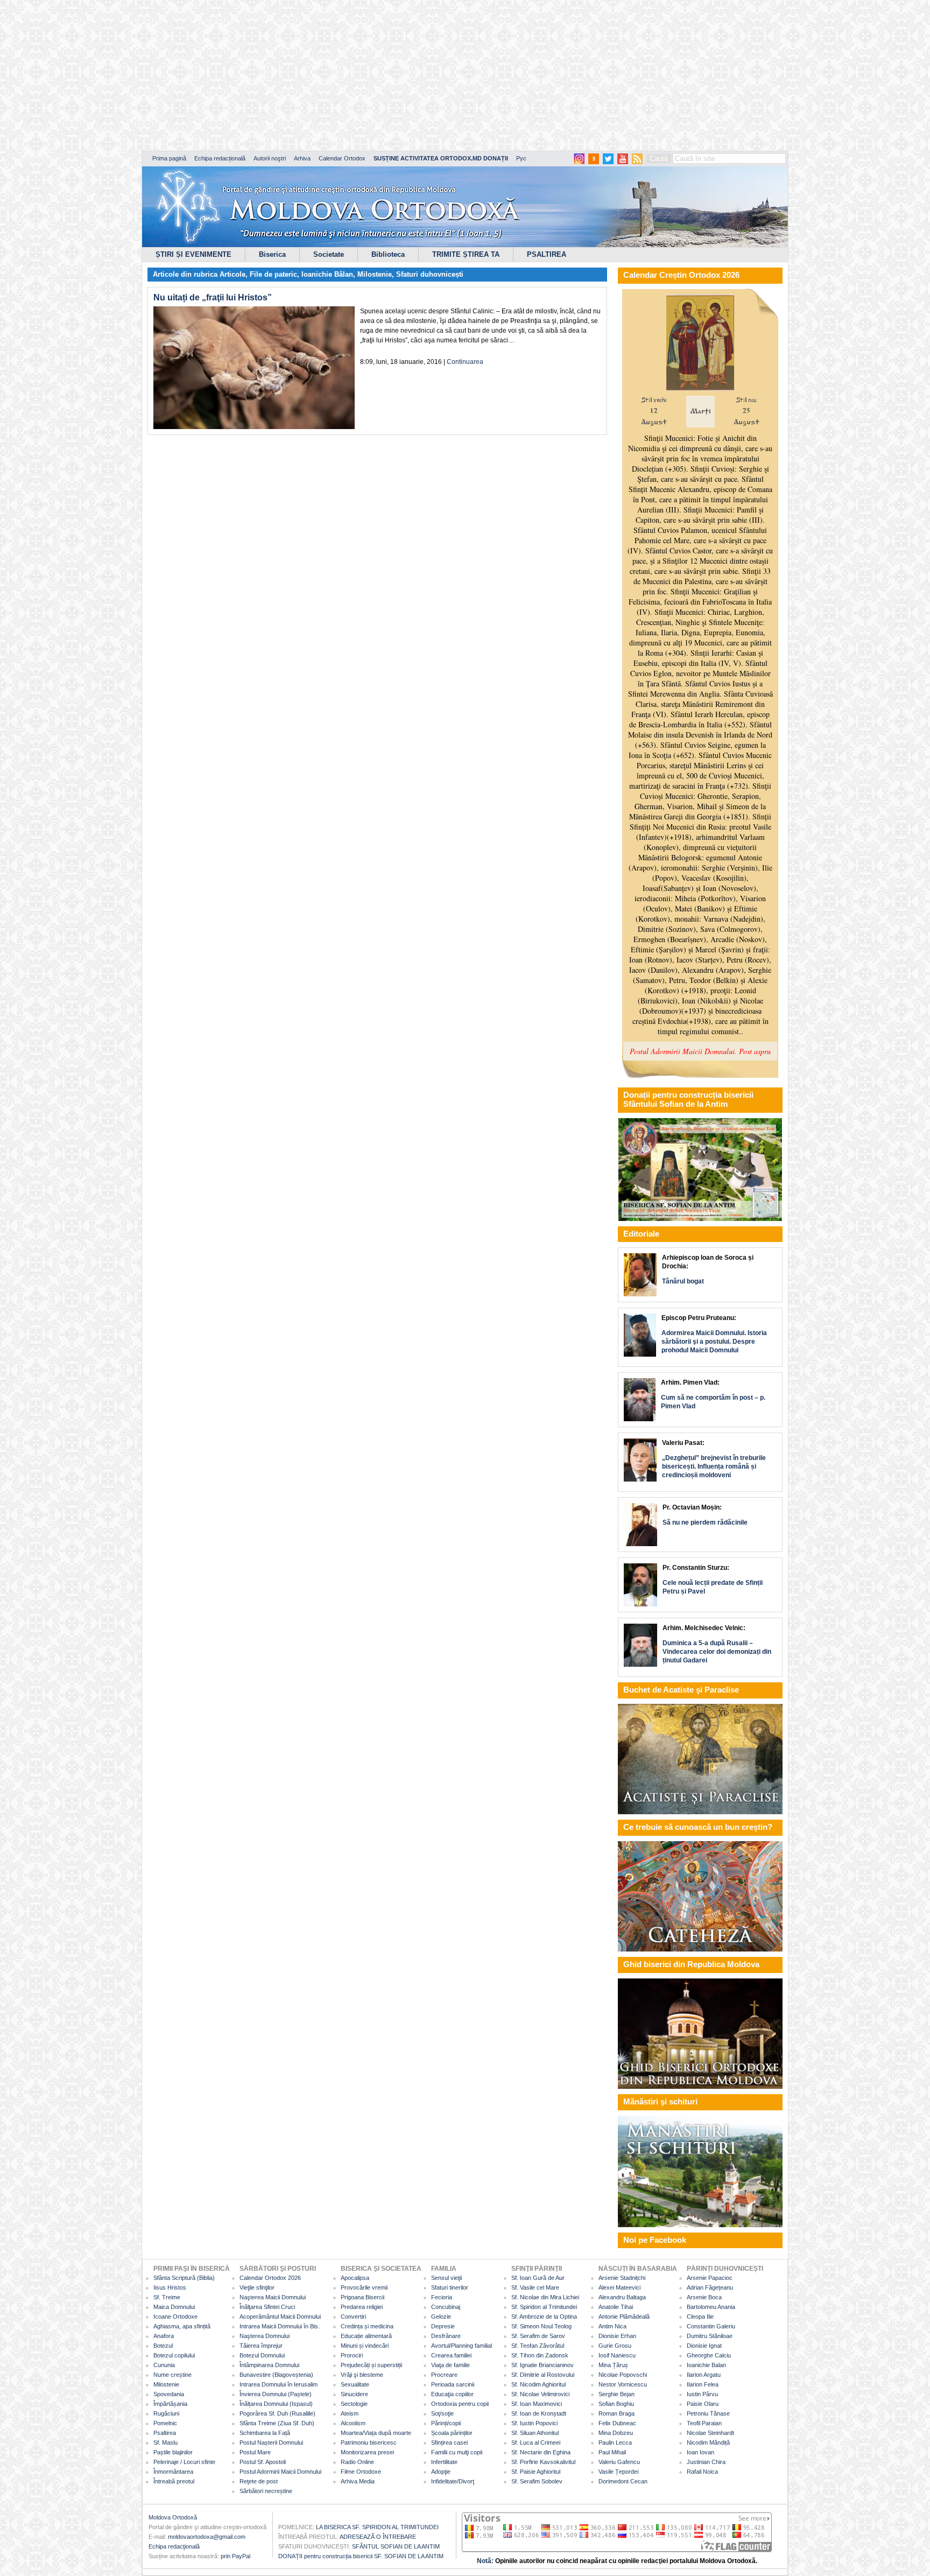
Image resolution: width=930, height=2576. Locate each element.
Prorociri (352, 2355)
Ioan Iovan (700, 2452)
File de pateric (273, 274)
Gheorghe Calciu (709, 2355)
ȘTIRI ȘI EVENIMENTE (193, 254)
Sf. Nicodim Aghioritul (538, 2384)
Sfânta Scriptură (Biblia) (184, 2278)
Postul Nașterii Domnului (271, 2442)
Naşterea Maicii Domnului (273, 2297)
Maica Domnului (174, 2307)
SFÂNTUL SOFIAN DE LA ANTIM (396, 2546)
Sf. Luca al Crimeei (536, 2442)
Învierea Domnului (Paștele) (276, 2394)
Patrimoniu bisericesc (369, 2442)
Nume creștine (172, 2375)
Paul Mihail (612, 2452)
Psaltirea (165, 2433)
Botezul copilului (174, 2355)
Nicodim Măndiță (708, 2442)
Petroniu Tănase (708, 2413)
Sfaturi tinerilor (450, 2287)
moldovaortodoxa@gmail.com (207, 2537)
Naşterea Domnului (265, 2336)
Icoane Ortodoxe (175, 2317)
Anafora (164, 2336)
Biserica (272, 254)
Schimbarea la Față (265, 2433)
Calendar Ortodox (342, 158)
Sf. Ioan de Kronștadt (539, 2413)
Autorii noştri (270, 158)
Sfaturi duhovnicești (430, 274)
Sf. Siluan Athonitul (535, 2433)
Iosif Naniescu (617, 2355)
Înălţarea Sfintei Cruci (267, 2307)
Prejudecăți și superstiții (371, 2365)
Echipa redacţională (174, 2546)
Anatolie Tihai (616, 2307)
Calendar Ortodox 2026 (270, 2278)
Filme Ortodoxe (361, 2472)
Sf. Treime (167, 2297)
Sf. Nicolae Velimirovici (540, 2394)
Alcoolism (353, 2423)
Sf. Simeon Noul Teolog (541, 2326)
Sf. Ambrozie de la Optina (544, 2317)
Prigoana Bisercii (362, 2297)
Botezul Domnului (262, 2355)
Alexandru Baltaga (622, 2297)
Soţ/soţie (442, 2413)
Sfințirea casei (449, 2442)
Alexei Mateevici (619, 2287)
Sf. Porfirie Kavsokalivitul (543, 2462)
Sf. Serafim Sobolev (537, 2481)
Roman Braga (617, 2413)
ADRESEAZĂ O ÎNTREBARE (378, 2537)
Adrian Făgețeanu (710, 2287)
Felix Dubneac (617, 2423)
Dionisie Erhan (617, 2336)
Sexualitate (355, 2384)
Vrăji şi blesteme (362, 2375)
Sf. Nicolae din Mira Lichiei (545, 2297)
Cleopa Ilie (700, 2317)
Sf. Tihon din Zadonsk (540, 2355)
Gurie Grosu (615, 2346)
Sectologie (354, 2404)
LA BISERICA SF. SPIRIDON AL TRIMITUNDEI (377, 2527)
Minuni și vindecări (365, 2346)
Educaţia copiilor (452, 2394)
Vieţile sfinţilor (257, 2287)
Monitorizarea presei (367, 2452)
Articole (232, 274)
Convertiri (353, 2317)
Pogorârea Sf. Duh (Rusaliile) (277, 2413)
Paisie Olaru (703, 2404)
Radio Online (357, 2462)
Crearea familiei (451, 2355)
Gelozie (441, 2317)
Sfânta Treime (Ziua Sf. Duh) (277, 2423)
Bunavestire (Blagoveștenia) (276, 2375)
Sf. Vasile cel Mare (535, 2287)
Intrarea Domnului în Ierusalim (279, 2384)
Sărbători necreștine (266, 2491)
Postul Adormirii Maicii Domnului (280, 2472)
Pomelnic (165, 2423)
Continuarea (465, 362)
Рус (521, 158)
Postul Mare (255, 2452)
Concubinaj (446, 2307)
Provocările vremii (364, 2287)
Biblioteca (388, 254)
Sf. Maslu (165, 2442)
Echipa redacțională (220, 158)
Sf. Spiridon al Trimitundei (544, 2307)
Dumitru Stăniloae (710, 2336)
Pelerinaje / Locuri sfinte (184, 2462)
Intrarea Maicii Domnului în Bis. (280, 2326)
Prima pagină (169, 158)
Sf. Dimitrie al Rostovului (543, 2375)
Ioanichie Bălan (327, 274)
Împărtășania (170, 2404)
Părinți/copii (446, 2423)
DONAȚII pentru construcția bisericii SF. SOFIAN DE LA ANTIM (361, 2556)
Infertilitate (444, 2462)
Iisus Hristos (170, 2287)
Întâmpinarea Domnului (269, 2365)
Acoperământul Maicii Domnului (280, 2317)
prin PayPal (235, 2556)
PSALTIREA (547, 254)
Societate (329, 254)
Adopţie (441, 2472)
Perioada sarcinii (453, 2384)
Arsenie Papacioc (710, 2278)
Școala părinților (452, 2433)
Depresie (443, 2326)
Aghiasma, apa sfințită (182, 2326)
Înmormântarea (173, 2472)
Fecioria (442, 2297)
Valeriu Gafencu (619, 2462)
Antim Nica (612, 2326)
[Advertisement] (328, 75)
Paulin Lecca (615, 2442)
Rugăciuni (166, 2413)
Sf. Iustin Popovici (534, 2423)
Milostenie (375, 274)
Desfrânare (446, 2336)
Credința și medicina (367, 2326)
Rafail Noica (702, 2472)
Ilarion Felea (703, 2384)
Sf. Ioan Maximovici (537, 2404)
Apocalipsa (355, 2278)
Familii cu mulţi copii (457, 2452)
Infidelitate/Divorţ (453, 2481)
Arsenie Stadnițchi (622, 2278)
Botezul (163, 2346)
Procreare (444, 2375)
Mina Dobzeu (616, 2433)
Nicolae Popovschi (623, 2375)
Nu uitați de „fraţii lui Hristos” (213, 297)
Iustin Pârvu (702, 2394)
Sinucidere (354, 2394)
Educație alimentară (366, 2336)
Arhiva (302, 158)
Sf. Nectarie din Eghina (541, 2452)
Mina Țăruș (613, 2365)
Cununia (164, 2365)
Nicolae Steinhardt (710, 2433)
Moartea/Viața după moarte (376, 2433)
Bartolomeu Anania (711, 2307)
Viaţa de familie (450, 2365)
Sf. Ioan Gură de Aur (538, 2278)
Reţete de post (259, 2481)
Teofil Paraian (704, 2423)
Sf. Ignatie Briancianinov (542, 2365)
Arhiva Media (358, 2481)
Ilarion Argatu (704, 2375)
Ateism (350, 2413)
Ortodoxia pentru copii (460, 2404)
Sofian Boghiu (616, 2404)
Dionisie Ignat (704, 2346)
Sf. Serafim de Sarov (538, 2336)
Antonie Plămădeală (624, 2317)
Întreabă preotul (174, 2481)
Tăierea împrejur (261, 2346)
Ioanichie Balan (706, 2365)
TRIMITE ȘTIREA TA (466, 254)
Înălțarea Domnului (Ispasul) (276, 2404)
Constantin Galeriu (711, 2326)
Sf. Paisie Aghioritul (536, 2472)
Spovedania (169, 2394)
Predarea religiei (362, 2307)
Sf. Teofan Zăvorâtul (538, 2346)
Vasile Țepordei (618, 2472)
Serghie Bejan (617, 2394)
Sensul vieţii (446, 2278)
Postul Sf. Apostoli (263, 2462)
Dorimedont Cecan (623, 2481)
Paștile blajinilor (173, 2452)
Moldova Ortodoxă (173, 2517)
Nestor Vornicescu (623, 2384)
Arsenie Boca (704, 2297)
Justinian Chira (706, 2462)
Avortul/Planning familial (462, 2346)
